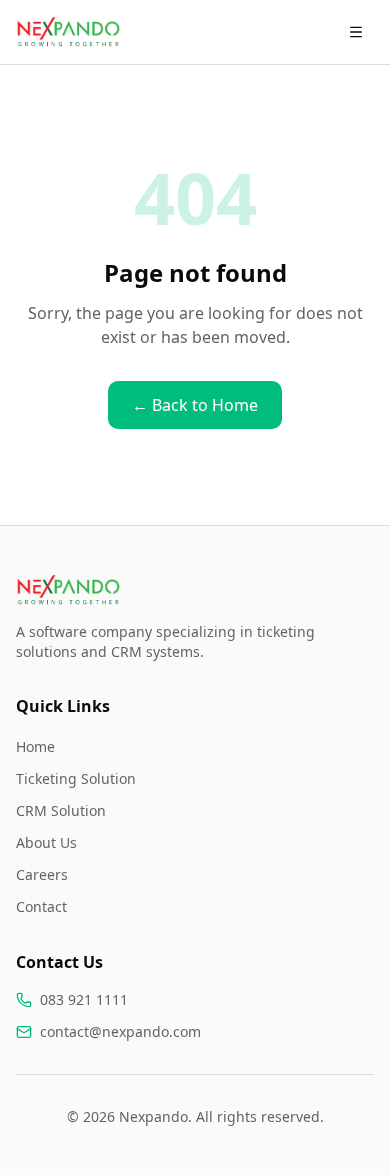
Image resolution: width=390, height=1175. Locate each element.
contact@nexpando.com (120, 1031)
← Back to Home (195, 405)
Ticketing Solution (76, 778)
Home (35, 746)
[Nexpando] (68, 32)
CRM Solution (61, 810)
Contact (41, 906)
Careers (42, 874)
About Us (46, 842)
